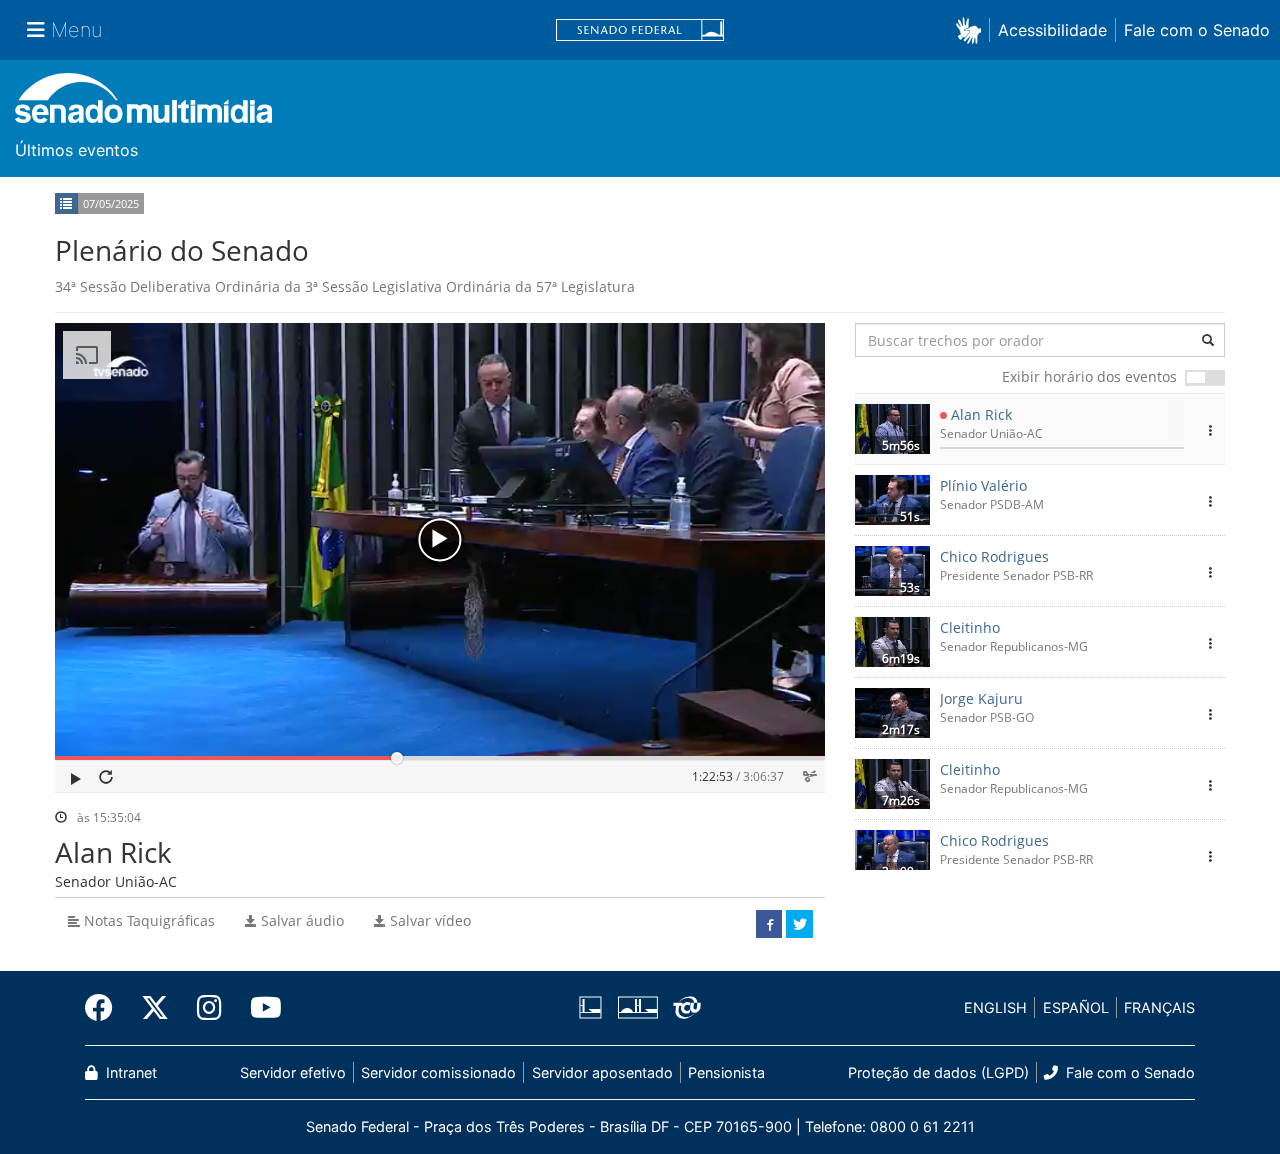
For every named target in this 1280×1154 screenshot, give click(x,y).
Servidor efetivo (293, 1072)
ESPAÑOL (1076, 1007)
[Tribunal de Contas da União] (683, 1008)
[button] (972, 29)
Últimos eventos (76, 150)
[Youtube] (259, 1008)
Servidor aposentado (602, 1072)
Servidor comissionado (438, 1072)
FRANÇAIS (1159, 1007)
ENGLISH (995, 1007)
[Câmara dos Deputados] (594, 1008)
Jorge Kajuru (981, 698)
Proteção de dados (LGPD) (938, 1072)
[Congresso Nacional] (637, 1008)
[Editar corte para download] (809, 776)
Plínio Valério (983, 485)
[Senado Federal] (640, 30)
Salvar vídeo (428, 920)
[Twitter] (155, 1008)
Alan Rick (981, 414)
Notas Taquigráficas (147, 920)
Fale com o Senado (1197, 30)
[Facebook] (106, 1008)
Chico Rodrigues (994, 556)
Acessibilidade (1052, 30)
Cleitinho (970, 627)
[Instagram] (209, 1008)
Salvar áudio (300, 920)
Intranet (129, 1072)
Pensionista (726, 1072)
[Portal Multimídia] (143, 105)
